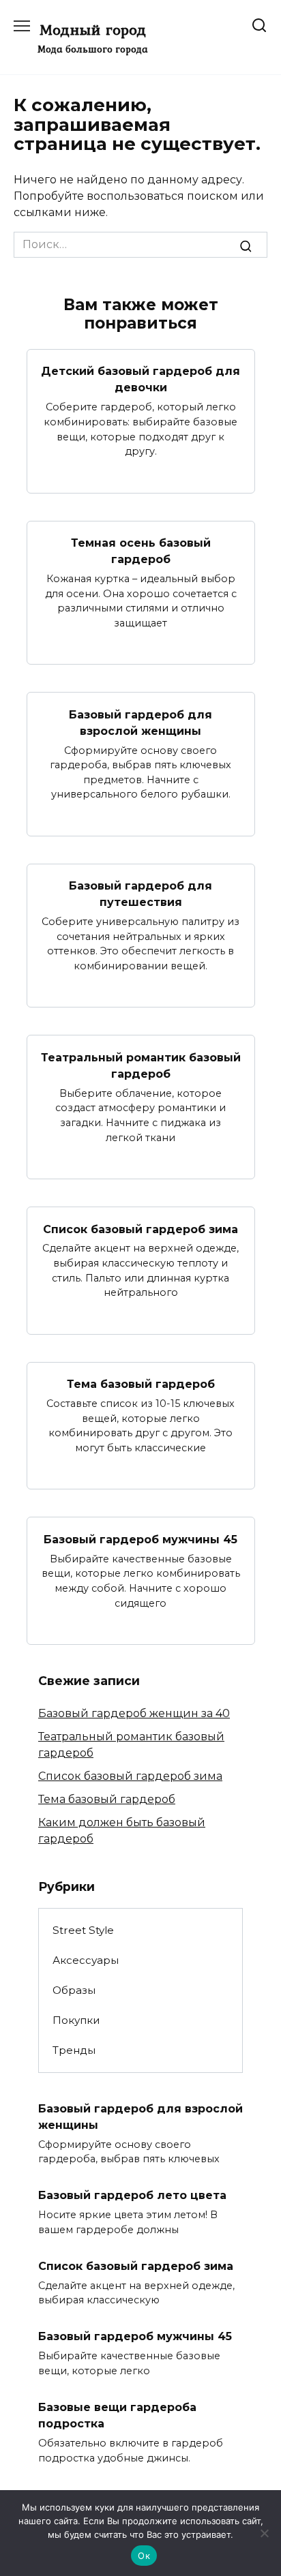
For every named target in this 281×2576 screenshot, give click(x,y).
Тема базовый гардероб (141, 1384)
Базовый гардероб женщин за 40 (134, 1713)
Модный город (93, 29)
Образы (74, 1990)
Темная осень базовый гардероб (141, 551)
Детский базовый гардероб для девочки (140, 379)
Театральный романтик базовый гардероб (141, 1065)
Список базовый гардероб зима (140, 1229)
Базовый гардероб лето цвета (132, 2195)
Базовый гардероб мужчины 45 (140, 1539)
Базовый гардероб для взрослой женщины (140, 722)
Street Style (83, 1930)
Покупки (76, 2020)
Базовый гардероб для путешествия (140, 894)
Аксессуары (86, 1960)
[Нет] (264, 2533)
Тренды (74, 2050)
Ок (144, 2556)
